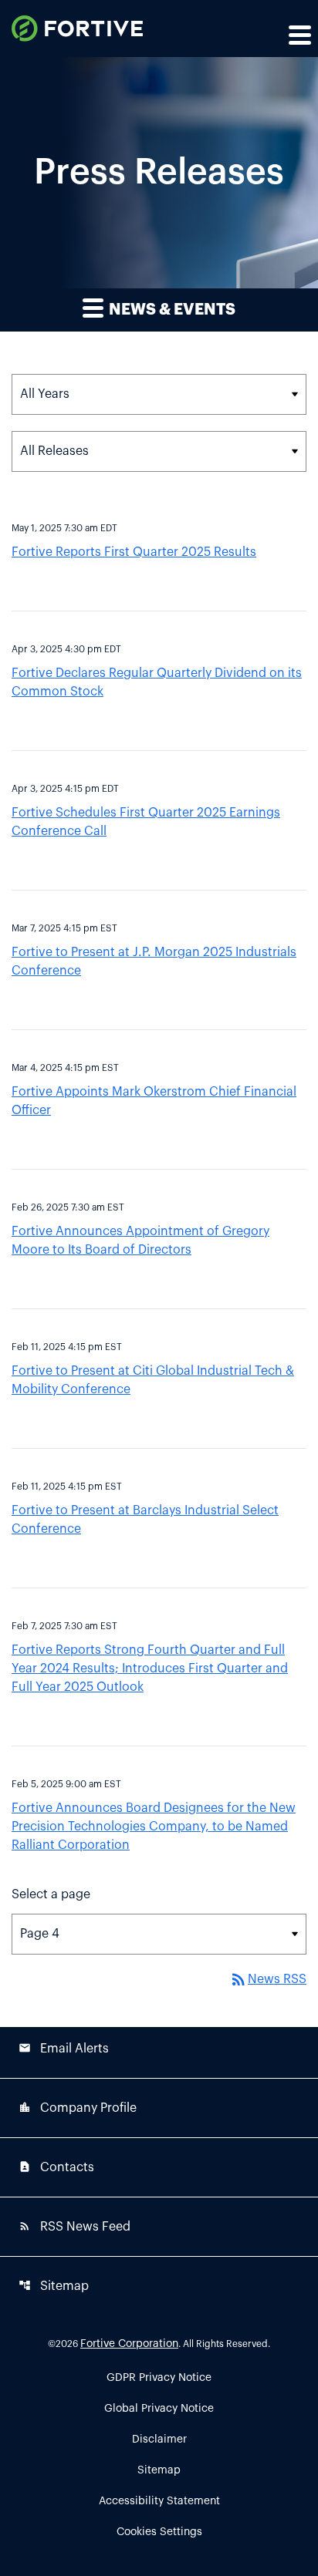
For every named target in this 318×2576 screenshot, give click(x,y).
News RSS (268, 1979)
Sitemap (54, 2286)
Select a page (51, 1894)
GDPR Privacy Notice (159, 2378)
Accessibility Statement (159, 2501)
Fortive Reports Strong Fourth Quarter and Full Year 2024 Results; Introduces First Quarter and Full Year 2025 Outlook (150, 1669)
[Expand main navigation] (299, 35)
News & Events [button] (171, 310)
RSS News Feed (74, 2226)
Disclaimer (159, 2440)
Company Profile (78, 2108)
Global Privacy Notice (159, 2409)
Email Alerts (64, 2048)
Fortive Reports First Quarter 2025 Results (134, 552)
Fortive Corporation (129, 2344)
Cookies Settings (159, 2532)
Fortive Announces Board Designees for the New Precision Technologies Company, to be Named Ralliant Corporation (154, 1827)
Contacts (56, 2167)
